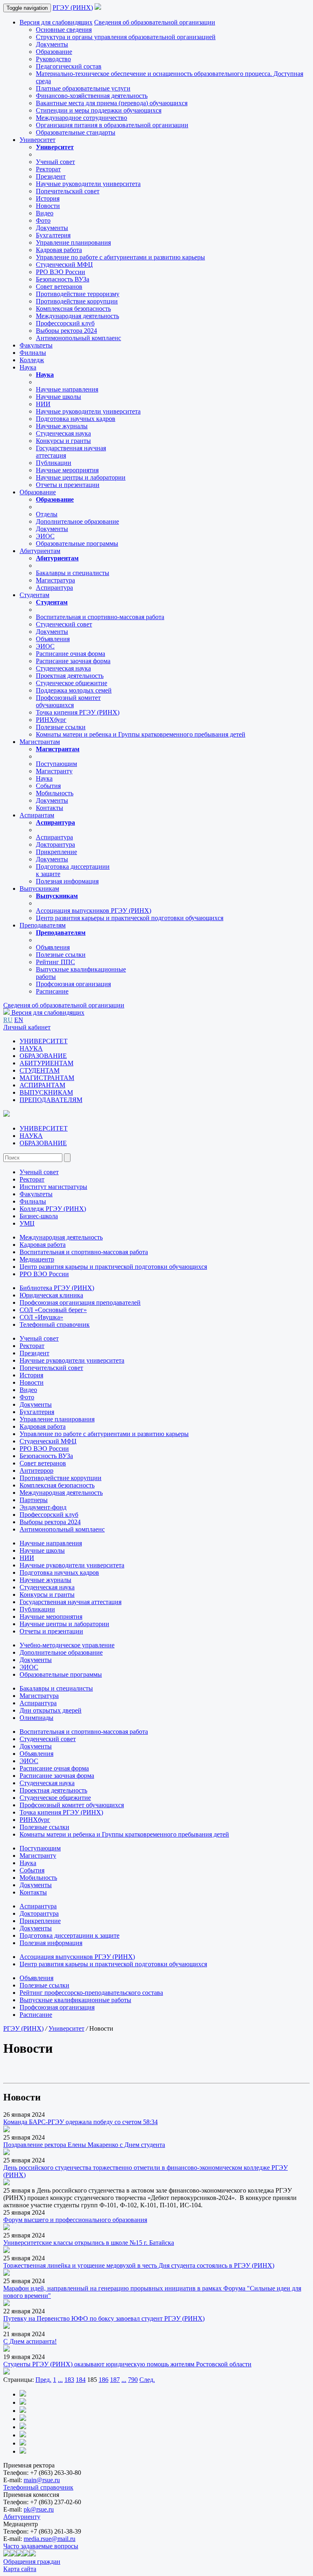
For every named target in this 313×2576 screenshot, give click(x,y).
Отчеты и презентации (68, 485)
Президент (51, 176)
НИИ (43, 404)
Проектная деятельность (70, 676)
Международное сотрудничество (82, 118)
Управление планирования (73, 242)
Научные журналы (62, 426)
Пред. (43, 2380)
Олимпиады (36, 1718)
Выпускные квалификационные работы (75, 2000)
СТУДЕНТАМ (40, 1070)
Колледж (32, 360)
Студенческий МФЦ (64, 264)
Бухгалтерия (53, 235)
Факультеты (36, 345)
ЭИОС (45, 536)
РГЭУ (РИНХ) (73, 8)
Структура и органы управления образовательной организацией (126, 37)
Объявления (53, 639)
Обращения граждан (32, 2562)
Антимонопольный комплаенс (78, 338)
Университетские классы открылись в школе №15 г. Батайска (89, 2243)
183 (69, 2380)
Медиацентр (37, 1259)
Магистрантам (40, 742)
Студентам (34, 595)
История (48, 198)
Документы (52, 44)
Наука (28, 367)
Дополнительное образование (77, 521)
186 (104, 2380)
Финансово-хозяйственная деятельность (92, 96)
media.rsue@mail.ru (50, 2539)
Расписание (52, 991)
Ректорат (48, 169)
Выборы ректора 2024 (66, 331)
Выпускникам (39, 889)
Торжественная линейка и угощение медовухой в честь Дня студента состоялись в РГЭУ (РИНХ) (139, 2265)
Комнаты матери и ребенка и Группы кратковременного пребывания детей (141, 734)
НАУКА (31, 1048)
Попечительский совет (68, 191)
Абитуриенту (22, 2517)
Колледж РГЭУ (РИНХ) (53, 1209)
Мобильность (55, 793)
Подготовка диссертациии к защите (69, 1935)
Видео (45, 213)
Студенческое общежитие (72, 683)
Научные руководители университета (88, 184)
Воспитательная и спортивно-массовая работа (100, 617)
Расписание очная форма (71, 654)
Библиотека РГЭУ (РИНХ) (57, 1288)
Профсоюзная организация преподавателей (80, 1302)
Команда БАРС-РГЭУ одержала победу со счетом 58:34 (80, 2122)
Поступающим (56, 764)
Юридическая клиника (51, 1295)
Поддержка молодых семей (74, 690)
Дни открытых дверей (51, 1710)
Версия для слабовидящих (56, 22)
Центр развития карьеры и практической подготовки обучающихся (130, 918)
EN (19, 1020)
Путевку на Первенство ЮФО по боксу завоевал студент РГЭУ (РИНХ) (104, 2318)
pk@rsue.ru (39, 2509)
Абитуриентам (40, 551)
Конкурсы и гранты (63, 441)
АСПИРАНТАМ (42, 1085)
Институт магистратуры (53, 1187)
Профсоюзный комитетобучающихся (68, 701)
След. (147, 2380)
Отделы (47, 514)
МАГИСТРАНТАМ (47, 1078)
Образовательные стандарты (76, 132)
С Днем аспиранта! (30, 2341)
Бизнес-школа (39, 1216)
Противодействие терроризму (78, 294)
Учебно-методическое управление (67, 1645)
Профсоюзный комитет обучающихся (72, 1805)
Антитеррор (36, 1471)
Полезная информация (67, 881)
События (48, 786)
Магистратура (55, 580)
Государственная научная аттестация (71, 1602)
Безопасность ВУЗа (63, 279)
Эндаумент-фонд (43, 1507)
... (60, 2380)
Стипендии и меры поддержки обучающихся (99, 110)
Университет (37, 140)
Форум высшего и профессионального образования (75, 2220)
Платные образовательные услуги (83, 88)
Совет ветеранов (59, 287)
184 (81, 2380)
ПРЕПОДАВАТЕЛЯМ (51, 1100)
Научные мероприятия (67, 470)
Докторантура (55, 844)
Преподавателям (43, 925)
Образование (54, 52)
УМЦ (27, 1223)
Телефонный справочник (55, 1325)
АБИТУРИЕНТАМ (46, 1063)
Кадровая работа (59, 250)
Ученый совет (55, 162)
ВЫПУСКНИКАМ (46, 1092)
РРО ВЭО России (61, 272)
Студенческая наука (63, 433)
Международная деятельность (77, 316)
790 (133, 2380)
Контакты (50, 808)
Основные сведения (64, 30)
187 (115, 2380)
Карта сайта (20, 2569)
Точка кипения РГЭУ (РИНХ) (78, 712)
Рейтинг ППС (55, 962)
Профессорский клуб (65, 323)
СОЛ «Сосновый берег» (53, 1310)
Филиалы (33, 353)
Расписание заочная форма (73, 661)
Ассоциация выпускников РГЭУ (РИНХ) (94, 911)
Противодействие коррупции (77, 301)
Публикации (54, 463)
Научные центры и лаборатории (81, 477)
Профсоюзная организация (73, 984)
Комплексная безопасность (73, 309)
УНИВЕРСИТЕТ (44, 1041)
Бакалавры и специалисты (73, 573)
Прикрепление (56, 852)
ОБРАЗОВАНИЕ (43, 1056)
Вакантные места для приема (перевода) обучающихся (112, 103)
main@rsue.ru (42, 2480)
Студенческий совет (64, 624)
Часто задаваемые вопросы (41, 2546)
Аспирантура (54, 588)
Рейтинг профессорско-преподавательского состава (91, 1993)
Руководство (53, 59)
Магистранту (54, 771)
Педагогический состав (69, 66)
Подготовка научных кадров (76, 419)
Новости (48, 206)
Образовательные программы (77, 543)
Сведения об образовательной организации (155, 22)
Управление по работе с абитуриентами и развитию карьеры (120, 257)
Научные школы (58, 397)
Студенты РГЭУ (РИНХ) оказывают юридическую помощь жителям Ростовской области (127, 2364)
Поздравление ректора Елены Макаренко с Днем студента (84, 2145)
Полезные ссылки (61, 727)
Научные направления (67, 389)
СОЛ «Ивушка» (41, 1317)
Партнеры (34, 1500)
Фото (43, 220)
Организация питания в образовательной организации (112, 125)
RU (8, 1020)
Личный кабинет (27, 1027)
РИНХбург (51, 720)
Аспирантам (37, 815)
